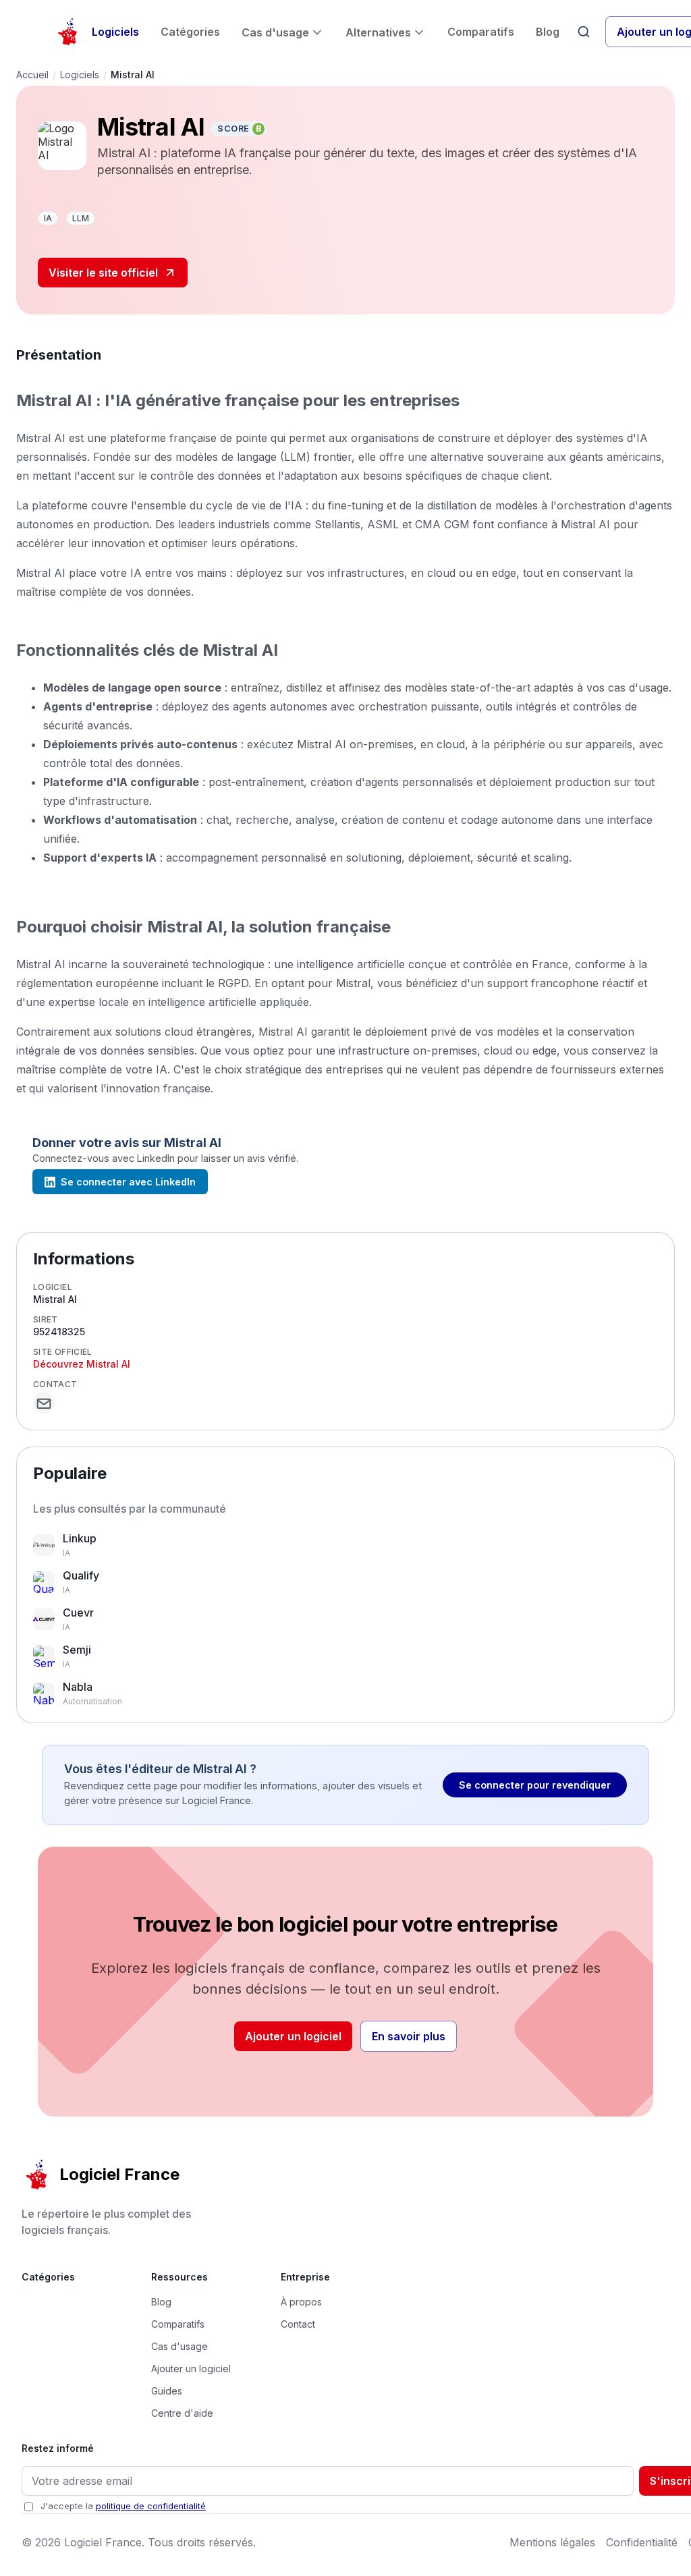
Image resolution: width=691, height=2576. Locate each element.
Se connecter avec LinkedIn (128, 1182)
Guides (167, 2391)
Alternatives (378, 32)
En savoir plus (409, 2036)
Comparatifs (481, 32)
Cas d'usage (275, 32)
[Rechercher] (584, 32)
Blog (548, 32)
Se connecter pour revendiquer (535, 1785)
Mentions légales (552, 2542)
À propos (301, 2302)
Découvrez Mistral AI (82, 1364)
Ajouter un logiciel (293, 2036)
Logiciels (115, 32)
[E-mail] (44, 1403)
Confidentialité (642, 2542)
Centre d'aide (182, 2413)
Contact (298, 2324)
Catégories (190, 32)
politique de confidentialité (151, 2506)
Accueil (32, 75)
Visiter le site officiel (103, 273)
